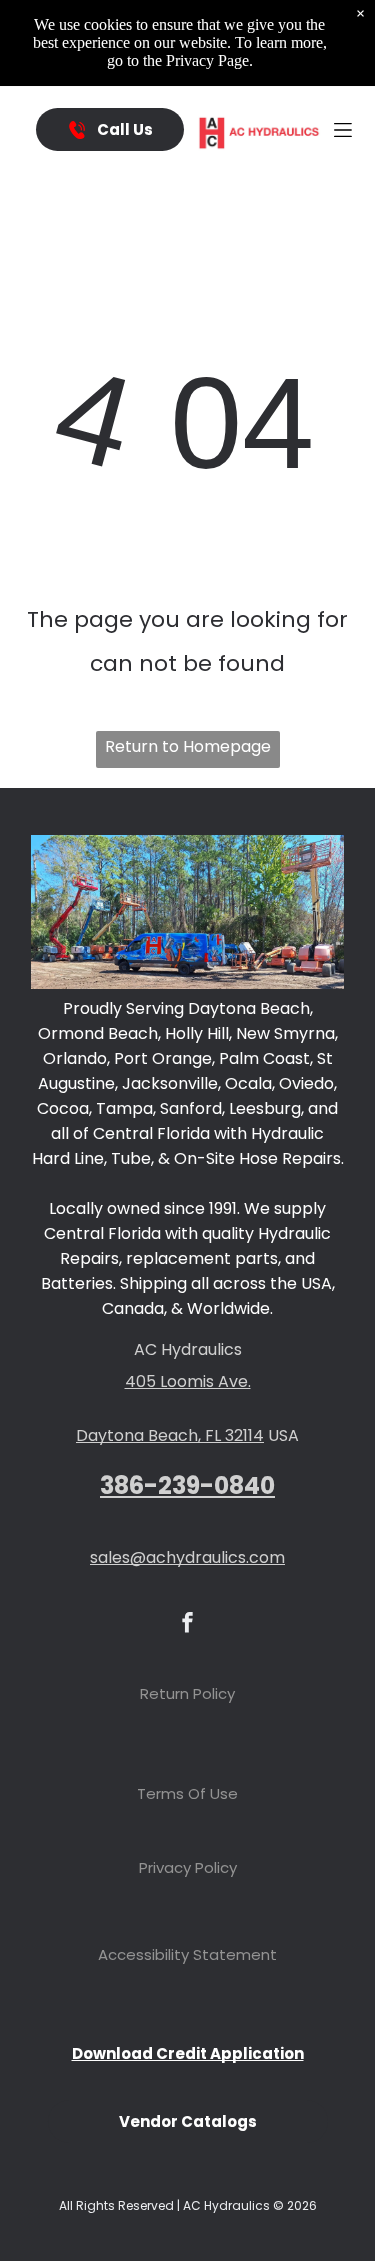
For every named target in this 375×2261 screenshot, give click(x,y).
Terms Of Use (187, 1793)
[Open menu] (343, 130)
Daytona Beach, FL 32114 (170, 1435)
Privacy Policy (188, 1867)
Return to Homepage (188, 746)
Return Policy (187, 1693)
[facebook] (188, 1624)
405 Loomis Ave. (188, 1381)
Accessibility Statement (187, 1954)
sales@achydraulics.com (187, 1557)
